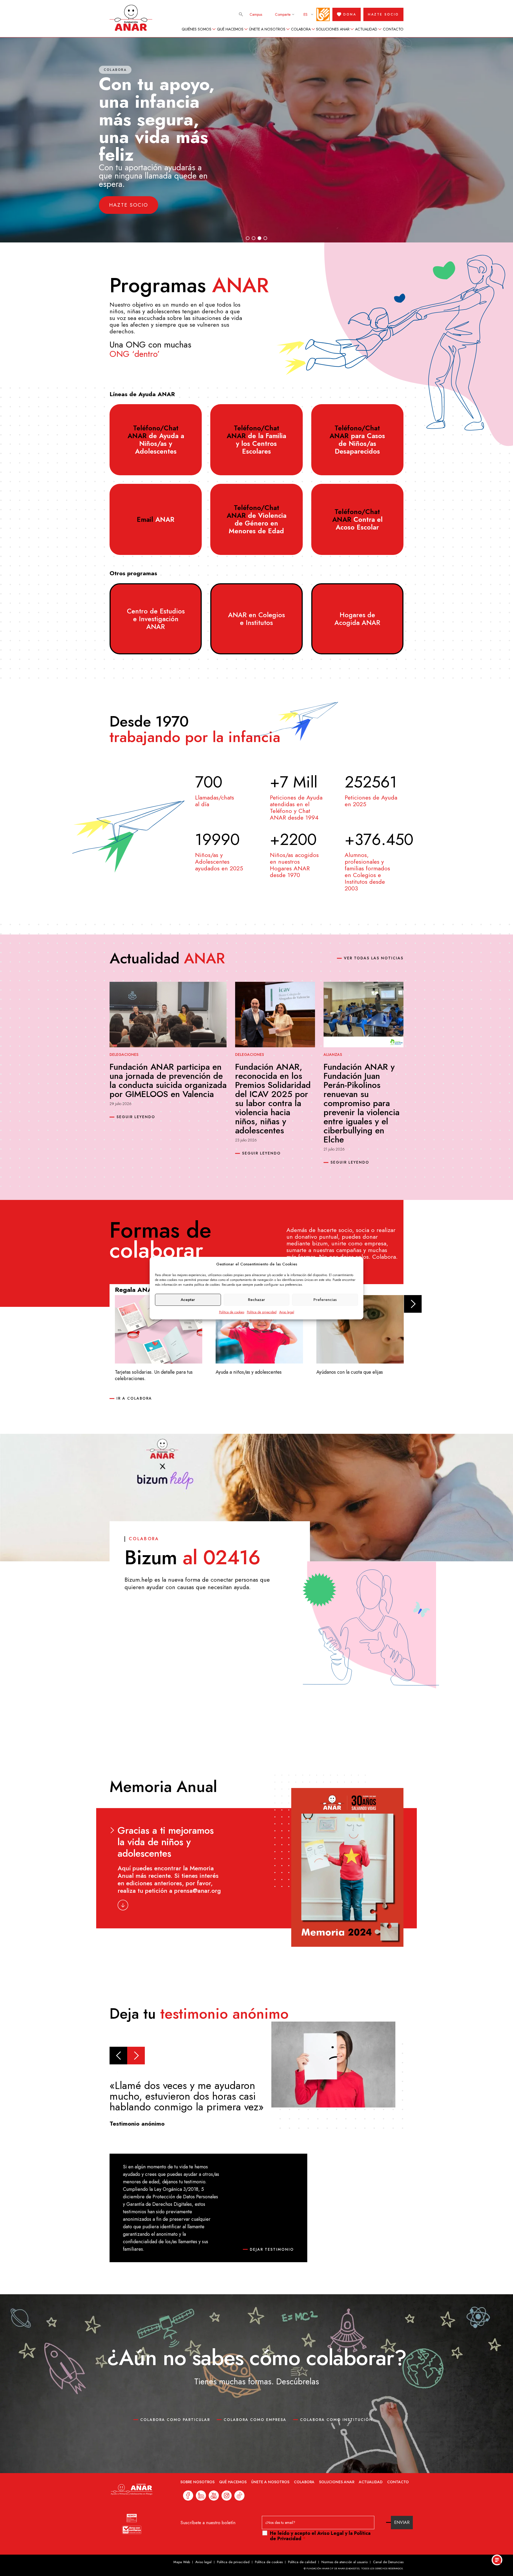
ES (306, 14)
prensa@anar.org (198, 1891)
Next (413, 1304)
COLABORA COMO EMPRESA (255, 2420)
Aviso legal (287, 1312)
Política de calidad (302, 2562)
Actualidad (366, 29)
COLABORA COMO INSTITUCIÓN (336, 2420)
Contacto (393, 29)
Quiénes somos (197, 29)
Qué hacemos (230, 29)
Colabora (301, 29)
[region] (256, 140)
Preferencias (325, 1300)
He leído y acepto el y (320, 2536)
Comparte (283, 14)
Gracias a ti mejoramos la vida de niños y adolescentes (166, 1842)
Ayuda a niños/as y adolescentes (249, 1372)
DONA (350, 14)
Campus (256, 14)
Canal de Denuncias (388, 2562)
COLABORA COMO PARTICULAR (175, 2420)
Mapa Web (182, 2562)
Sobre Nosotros (197, 2482)
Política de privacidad (262, 1312)
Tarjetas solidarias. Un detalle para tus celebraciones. (154, 1375)
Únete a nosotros (267, 29)
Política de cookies (232, 1312)
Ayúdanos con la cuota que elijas (350, 1372)
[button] (335, 140)
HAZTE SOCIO (383, 14)
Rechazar (256, 1300)
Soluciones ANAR (333, 29)
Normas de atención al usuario (345, 2562)
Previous (118, 2056)
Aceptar (188, 1300)
